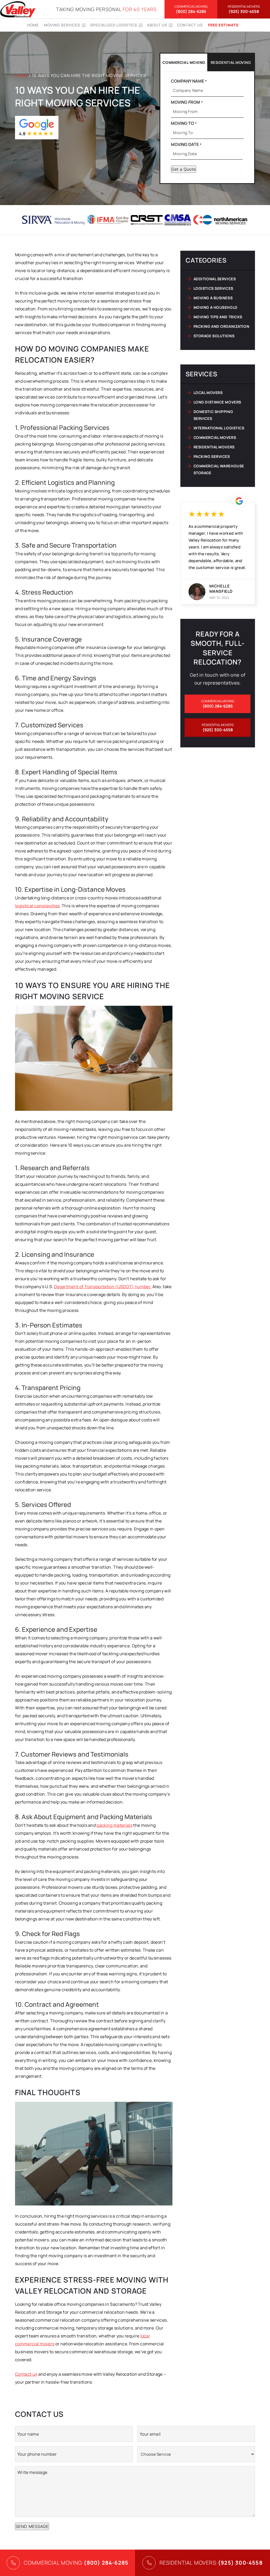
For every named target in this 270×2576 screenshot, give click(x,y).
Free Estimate (223, 25)
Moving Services (62, 25)
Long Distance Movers (217, 402)
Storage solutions (214, 336)
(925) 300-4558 (244, 9)
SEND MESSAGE (32, 2526)
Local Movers (208, 393)
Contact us (190, 25)
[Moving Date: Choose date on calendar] (243, 154)
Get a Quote (184, 169)
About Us (157, 25)
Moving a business (213, 298)
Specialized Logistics (114, 25)
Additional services (215, 279)
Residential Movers (214, 447)
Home (33, 25)
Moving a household (216, 307)
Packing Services (212, 456)
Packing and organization (221, 326)
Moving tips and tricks (218, 317)
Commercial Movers (215, 437)
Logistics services (213, 288)
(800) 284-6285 (191, 9)
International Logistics (219, 428)
